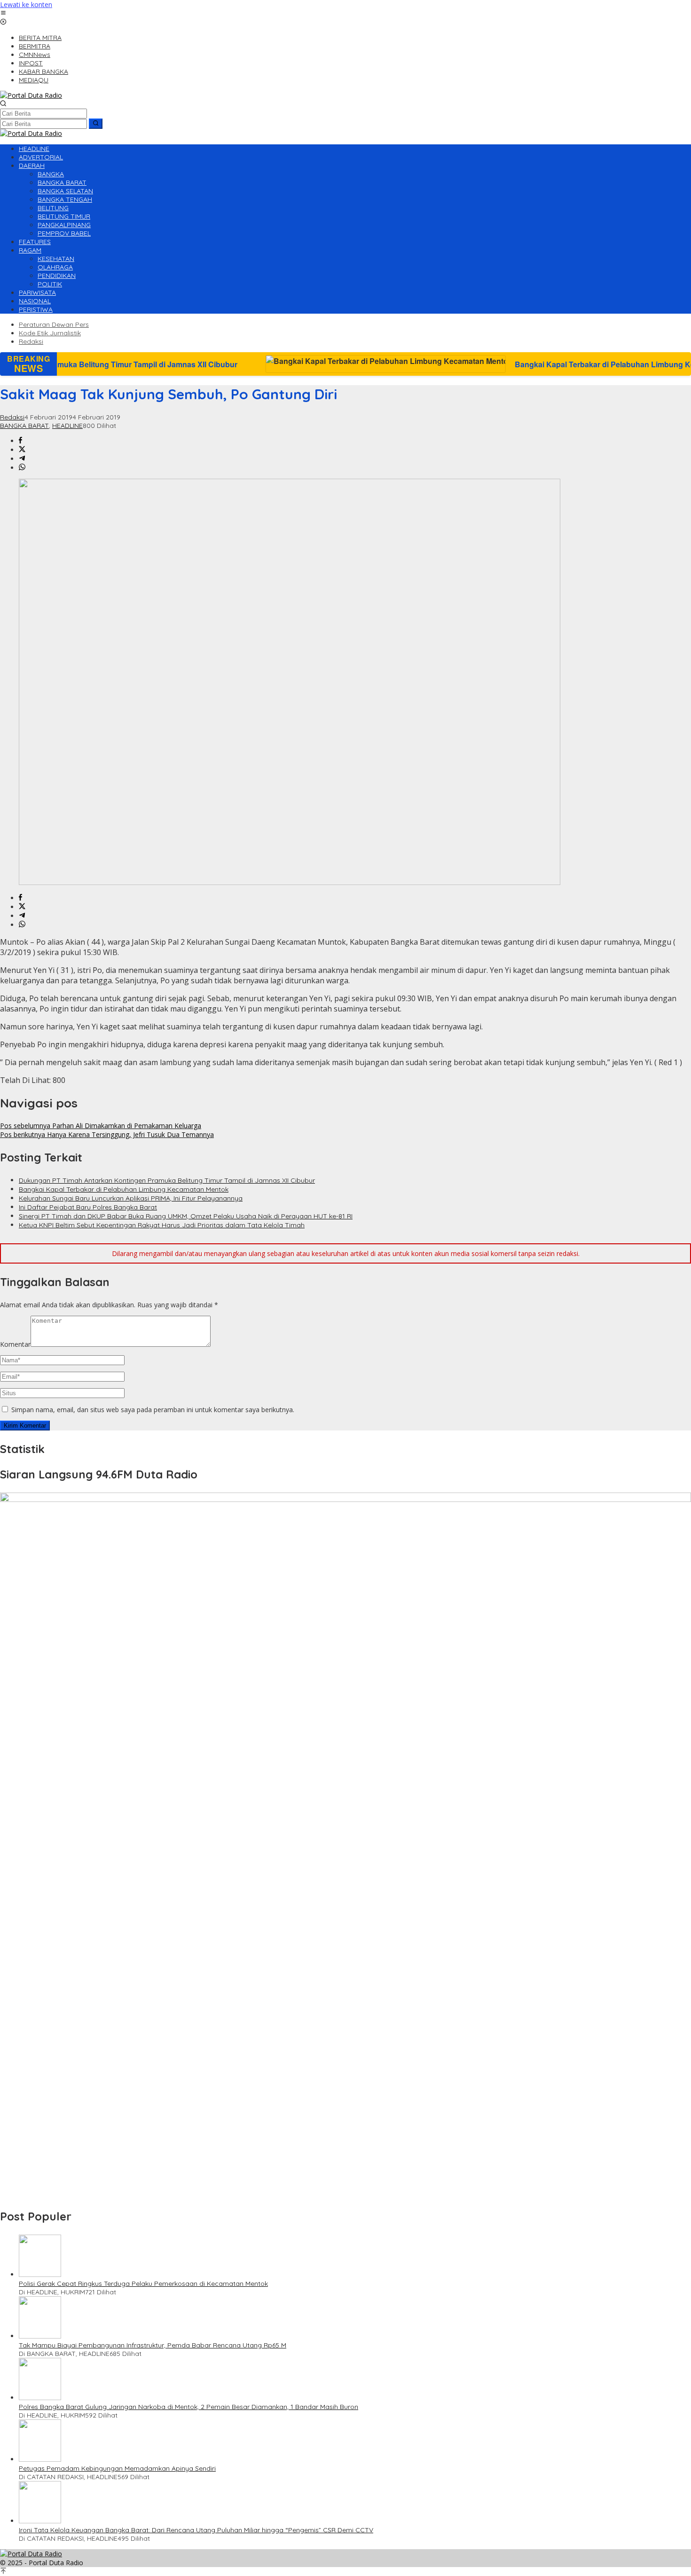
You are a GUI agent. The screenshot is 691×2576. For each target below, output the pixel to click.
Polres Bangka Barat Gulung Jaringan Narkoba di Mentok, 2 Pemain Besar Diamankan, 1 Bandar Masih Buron (188, 2407)
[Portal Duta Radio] (31, 95)
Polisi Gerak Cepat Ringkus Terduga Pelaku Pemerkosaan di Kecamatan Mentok (143, 2284)
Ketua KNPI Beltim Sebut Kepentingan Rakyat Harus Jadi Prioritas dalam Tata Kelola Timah (162, 1225)
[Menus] (3, 13)
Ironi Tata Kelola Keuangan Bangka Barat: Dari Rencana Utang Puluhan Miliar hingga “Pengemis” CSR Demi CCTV (196, 2530)
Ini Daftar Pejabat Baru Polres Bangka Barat (88, 1207)
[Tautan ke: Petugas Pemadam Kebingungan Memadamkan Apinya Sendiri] (40, 2459)
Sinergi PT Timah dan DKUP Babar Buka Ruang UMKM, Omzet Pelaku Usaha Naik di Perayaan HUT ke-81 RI (186, 1216)
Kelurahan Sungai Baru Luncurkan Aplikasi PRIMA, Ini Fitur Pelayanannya (131, 1198)
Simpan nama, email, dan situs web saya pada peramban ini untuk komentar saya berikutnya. (153, 1410)
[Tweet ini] (22, 450)
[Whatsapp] (22, 468)
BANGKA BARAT (24, 426)
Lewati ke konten (26, 4)
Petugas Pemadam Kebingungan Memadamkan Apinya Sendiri (117, 2468)
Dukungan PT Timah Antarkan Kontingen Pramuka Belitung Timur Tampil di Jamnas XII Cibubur (167, 1180)
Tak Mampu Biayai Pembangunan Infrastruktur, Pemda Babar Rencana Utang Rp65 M (153, 2345)
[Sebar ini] (20, 441)
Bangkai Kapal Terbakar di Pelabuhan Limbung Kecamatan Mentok (499, 364)
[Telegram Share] (22, 459)
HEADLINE (67, 426)
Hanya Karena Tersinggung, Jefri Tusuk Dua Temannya (107, 1134)
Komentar (15, 1344)
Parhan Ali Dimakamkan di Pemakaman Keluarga (101, 1126)
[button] (96, 124)
